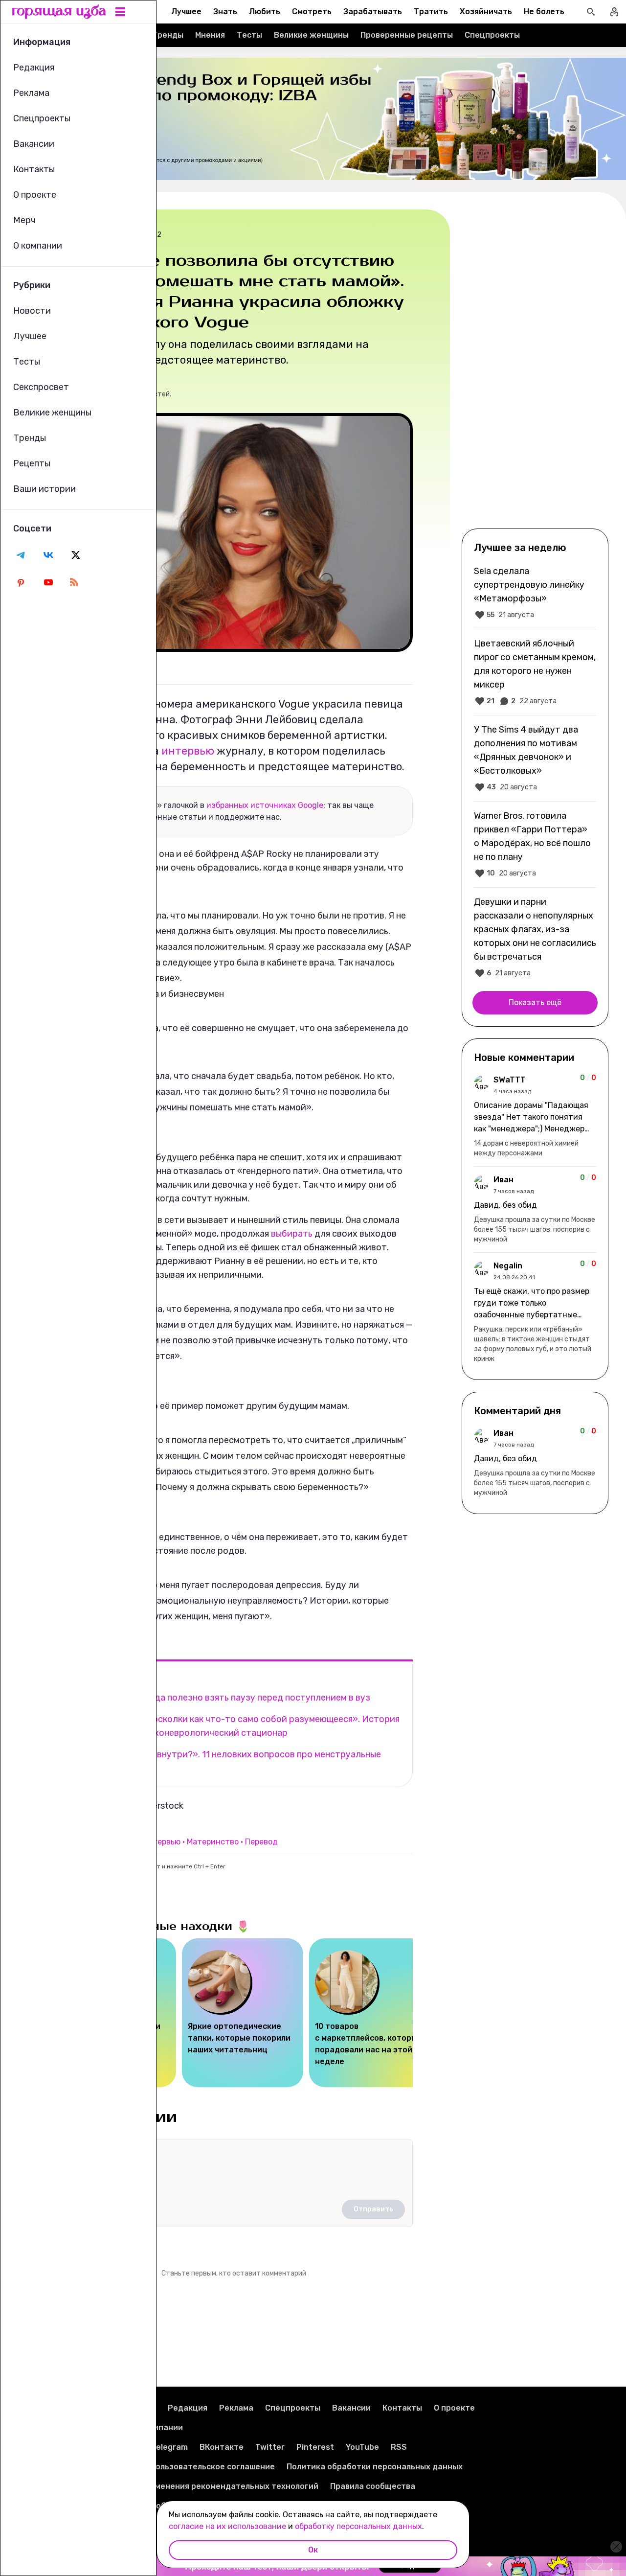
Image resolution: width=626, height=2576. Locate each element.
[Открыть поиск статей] (591, 12)
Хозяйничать (486, 11)
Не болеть (544, 11)
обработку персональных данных (358, 2526)
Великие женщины (311, 35)
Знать (225, 11)
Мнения (210, 35)
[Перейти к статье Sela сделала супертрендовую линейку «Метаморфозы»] (535, 593)
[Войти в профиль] (614, 12)
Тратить (431, 11)
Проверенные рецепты (407, 35)
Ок (313, 2550)
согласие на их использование (227, 2526)
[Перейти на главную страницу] (59, 12)
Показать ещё (535, 1002)
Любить (265, 11)
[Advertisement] (535, 368)
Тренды (168, 35)
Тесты (249, 35)
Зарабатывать (373, 11)
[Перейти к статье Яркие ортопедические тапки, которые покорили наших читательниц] (243, 2013)
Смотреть (312, 11)
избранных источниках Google (265, 805)
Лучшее (186, 11)
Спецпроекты (492, 35)
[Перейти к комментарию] (535, 1116)
